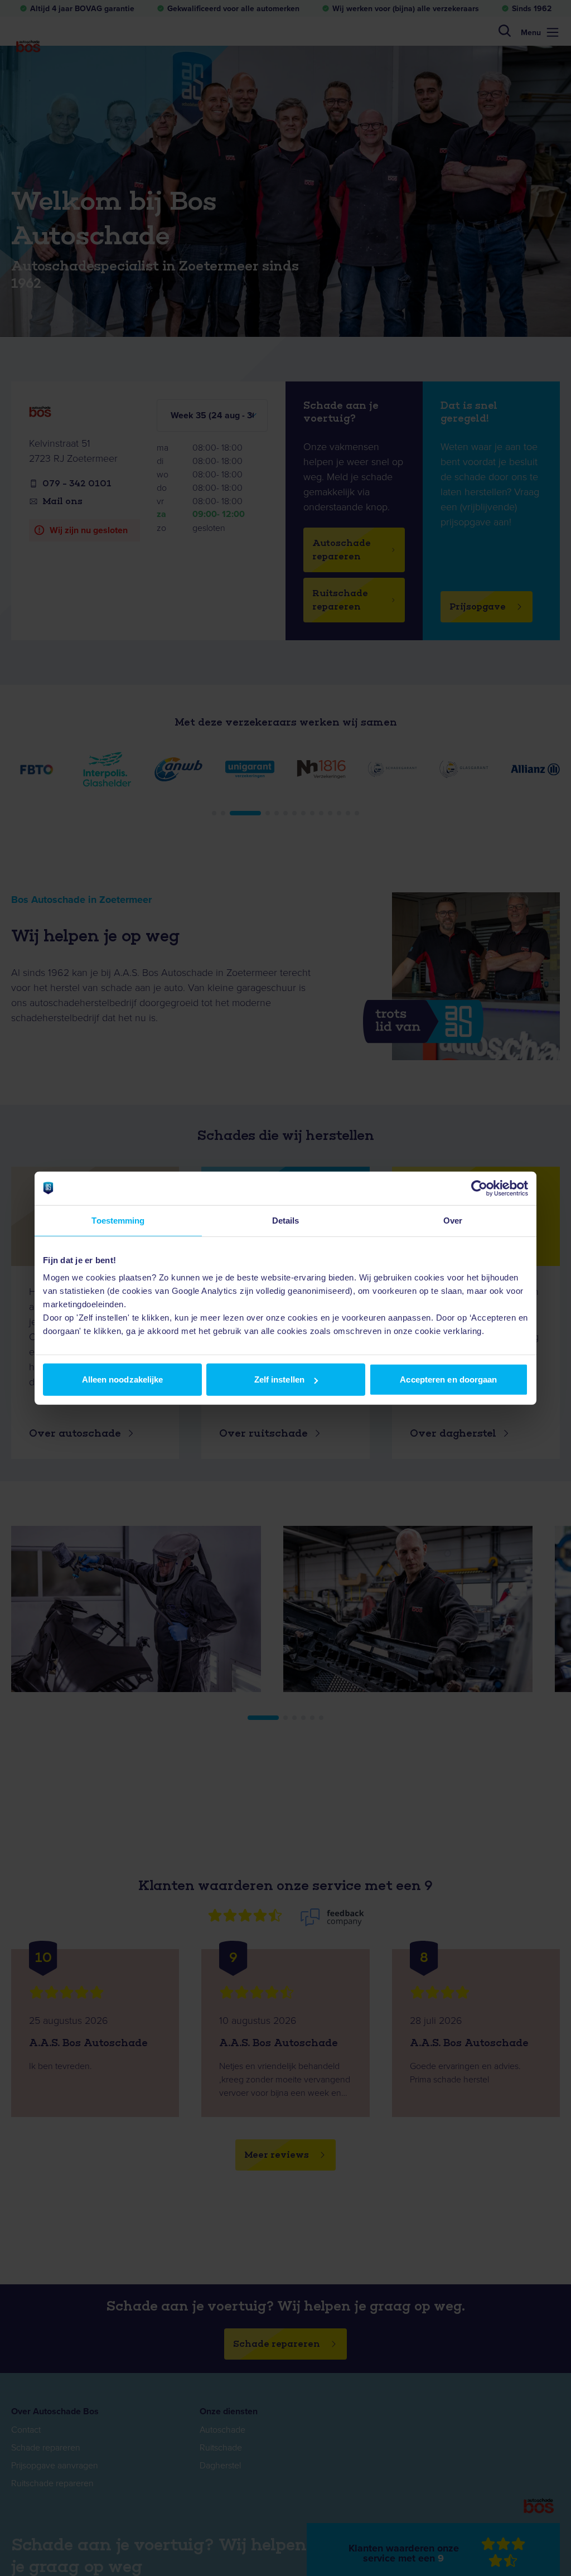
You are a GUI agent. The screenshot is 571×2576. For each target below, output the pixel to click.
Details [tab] (286, 1220)
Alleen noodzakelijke (123, 1379)
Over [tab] (453, 1220)
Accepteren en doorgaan (448, 1379)
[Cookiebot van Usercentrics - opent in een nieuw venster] (479, 1188)
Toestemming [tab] (118, 1220)
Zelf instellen (279, 1379)
